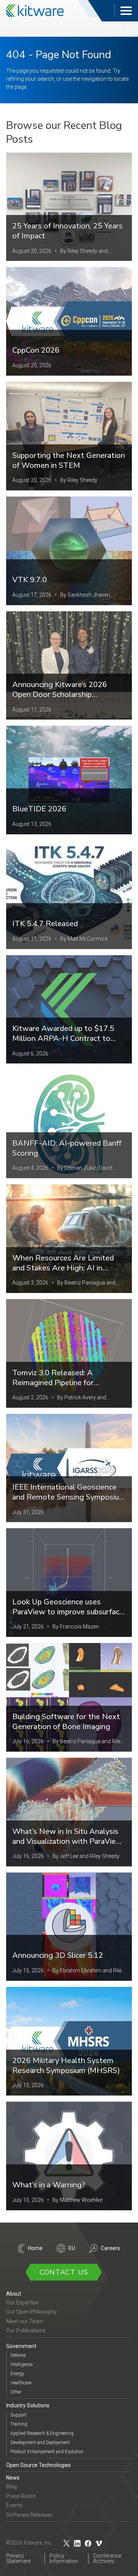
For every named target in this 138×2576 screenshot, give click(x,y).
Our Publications (26, 2330)
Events (14, 2505)
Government (21, 2346)
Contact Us (64, 2272)
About (14, 2294)
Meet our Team (25, 2321)
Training (19, 2424)
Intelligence (21, 2364)
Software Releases (29, 2515)
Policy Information (64, 2558)
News (13, 2478)
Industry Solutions (28, 2405)
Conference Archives (107, 2558)
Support (18, 2415)
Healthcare (21, 2383)
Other (16, 2392)
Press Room (21, 2496)
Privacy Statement (18, 2558)
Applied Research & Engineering (42, 2433)
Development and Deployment (40, 2442)
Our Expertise (22, 2302)
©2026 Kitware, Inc (29, 2543)
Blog (11, 2486)
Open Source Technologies (39, 2465)
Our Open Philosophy (31, 2312)
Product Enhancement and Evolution (47, 2452)
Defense (18, 2355)
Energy (17, 2374)
